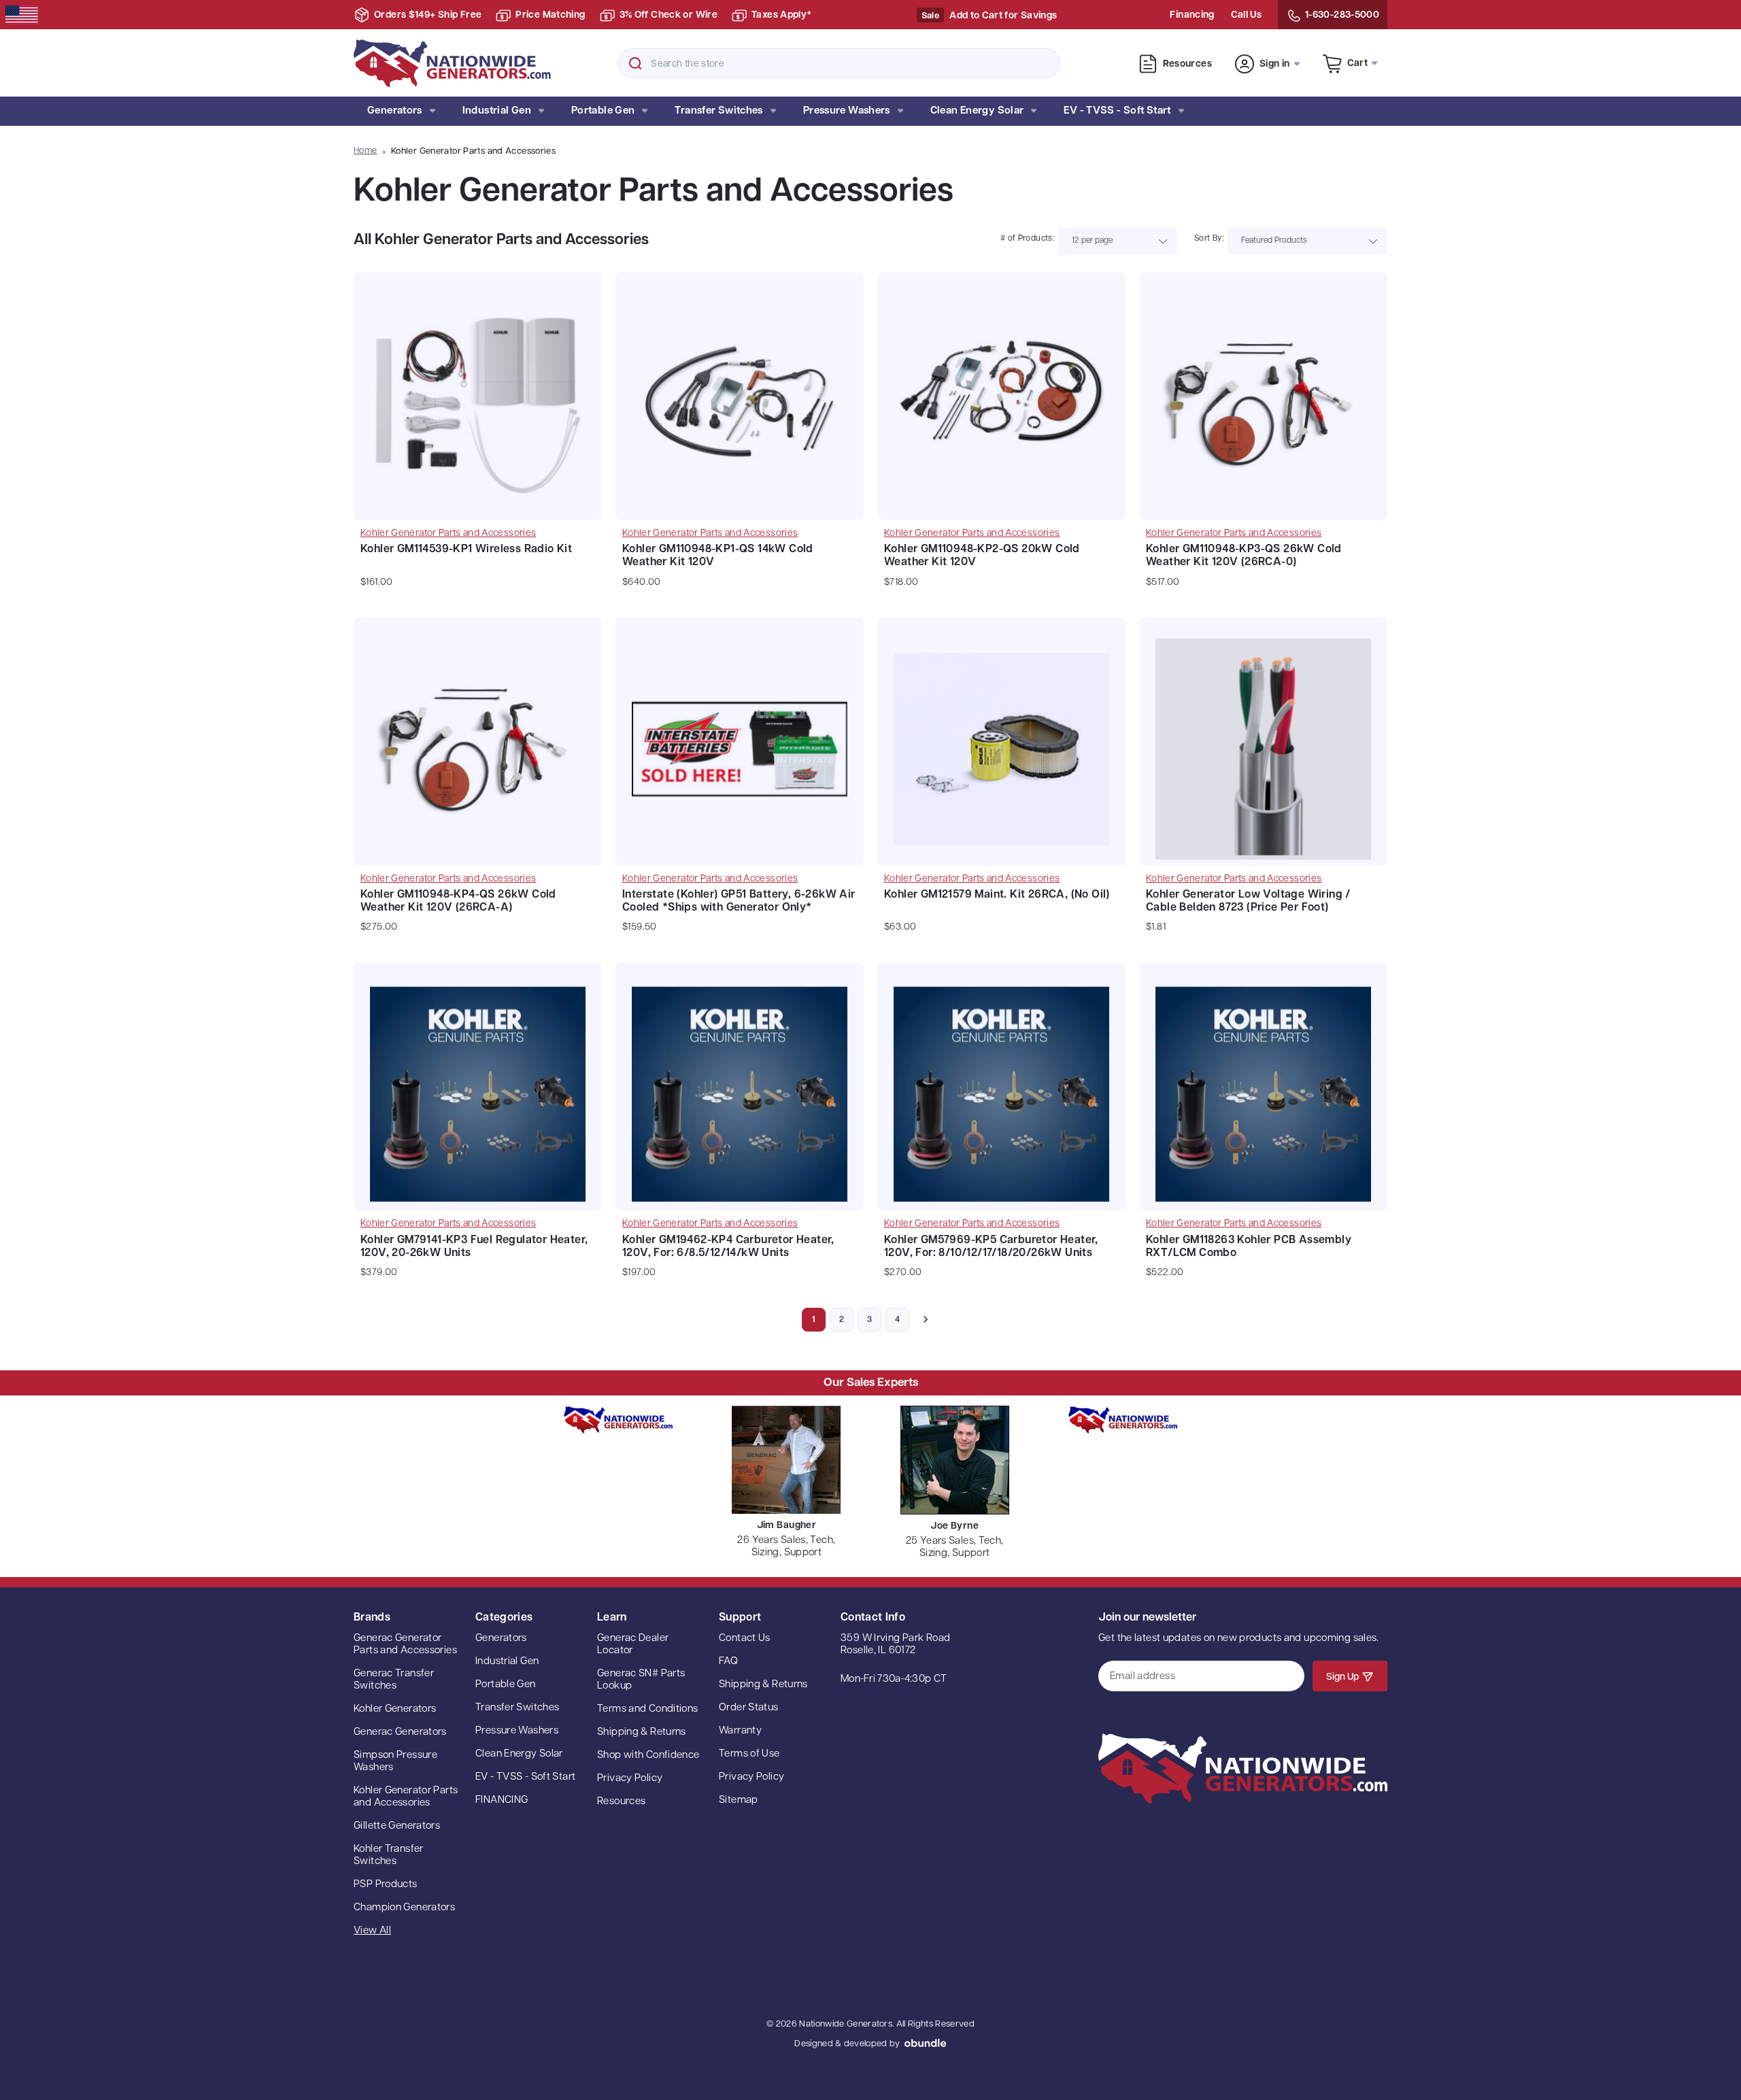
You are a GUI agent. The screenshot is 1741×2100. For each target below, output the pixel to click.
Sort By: (1209, 239)
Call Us (1246, 15)
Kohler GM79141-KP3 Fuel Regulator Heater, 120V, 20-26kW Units (474, 1247)
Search (635, 63)
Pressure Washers (847, 111)
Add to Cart (478, 413)
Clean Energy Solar (977, 111)
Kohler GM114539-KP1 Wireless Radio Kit (466, 549)
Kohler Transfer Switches (389, 1856)
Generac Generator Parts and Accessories (405, 1645)
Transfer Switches (719, 111)
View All (372, 1931)
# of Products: (1027, 239)
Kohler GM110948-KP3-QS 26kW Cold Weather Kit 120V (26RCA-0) (1244, 556)
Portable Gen (603, 111)
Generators (395, 111)
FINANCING (502, 1800)
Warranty (740, 1731)
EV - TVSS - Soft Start (1117, 111)
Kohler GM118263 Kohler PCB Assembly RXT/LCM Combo (1249, 1247)
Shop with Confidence (648, 1756)
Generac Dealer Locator (633, 1645)
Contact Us (745, 1639)
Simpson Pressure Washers (395, 1762)
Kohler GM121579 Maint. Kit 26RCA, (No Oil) (997, 895)
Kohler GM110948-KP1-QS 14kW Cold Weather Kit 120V (718, 556)
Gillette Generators (397, 1826)
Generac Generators (400, 1732)
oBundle (926, 2043)
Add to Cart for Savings (1003, 16)
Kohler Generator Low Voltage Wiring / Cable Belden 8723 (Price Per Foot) (1248, 901)
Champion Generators (404, 1908)
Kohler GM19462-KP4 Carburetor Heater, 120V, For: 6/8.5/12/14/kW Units (728, 1247)
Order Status (749, 1708)
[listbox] (1118, 241)
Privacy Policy (630, 1779)
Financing (1192, 15)
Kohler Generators (395, 1709)
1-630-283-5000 (1342, 15)
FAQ (728, 1662)
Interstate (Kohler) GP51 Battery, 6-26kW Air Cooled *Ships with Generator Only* (739, 901)
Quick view (477, 379)
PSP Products (386, 1885)
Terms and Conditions (648, 1709)
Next (925, 1320)
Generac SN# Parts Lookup (641, 1680)
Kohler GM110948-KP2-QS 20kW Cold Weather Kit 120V (982, 556)
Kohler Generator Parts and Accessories (406, 1797)
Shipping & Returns (642, 1732)
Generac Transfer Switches (394, 1680)
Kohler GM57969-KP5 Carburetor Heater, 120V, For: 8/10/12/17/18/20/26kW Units (991, 1247)
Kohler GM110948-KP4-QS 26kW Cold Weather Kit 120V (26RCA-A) (458, 901)
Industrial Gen (497, 111)
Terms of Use (749, 1754)
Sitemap (739, 1800)
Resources (1187, 64)
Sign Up (1342, 1677)
